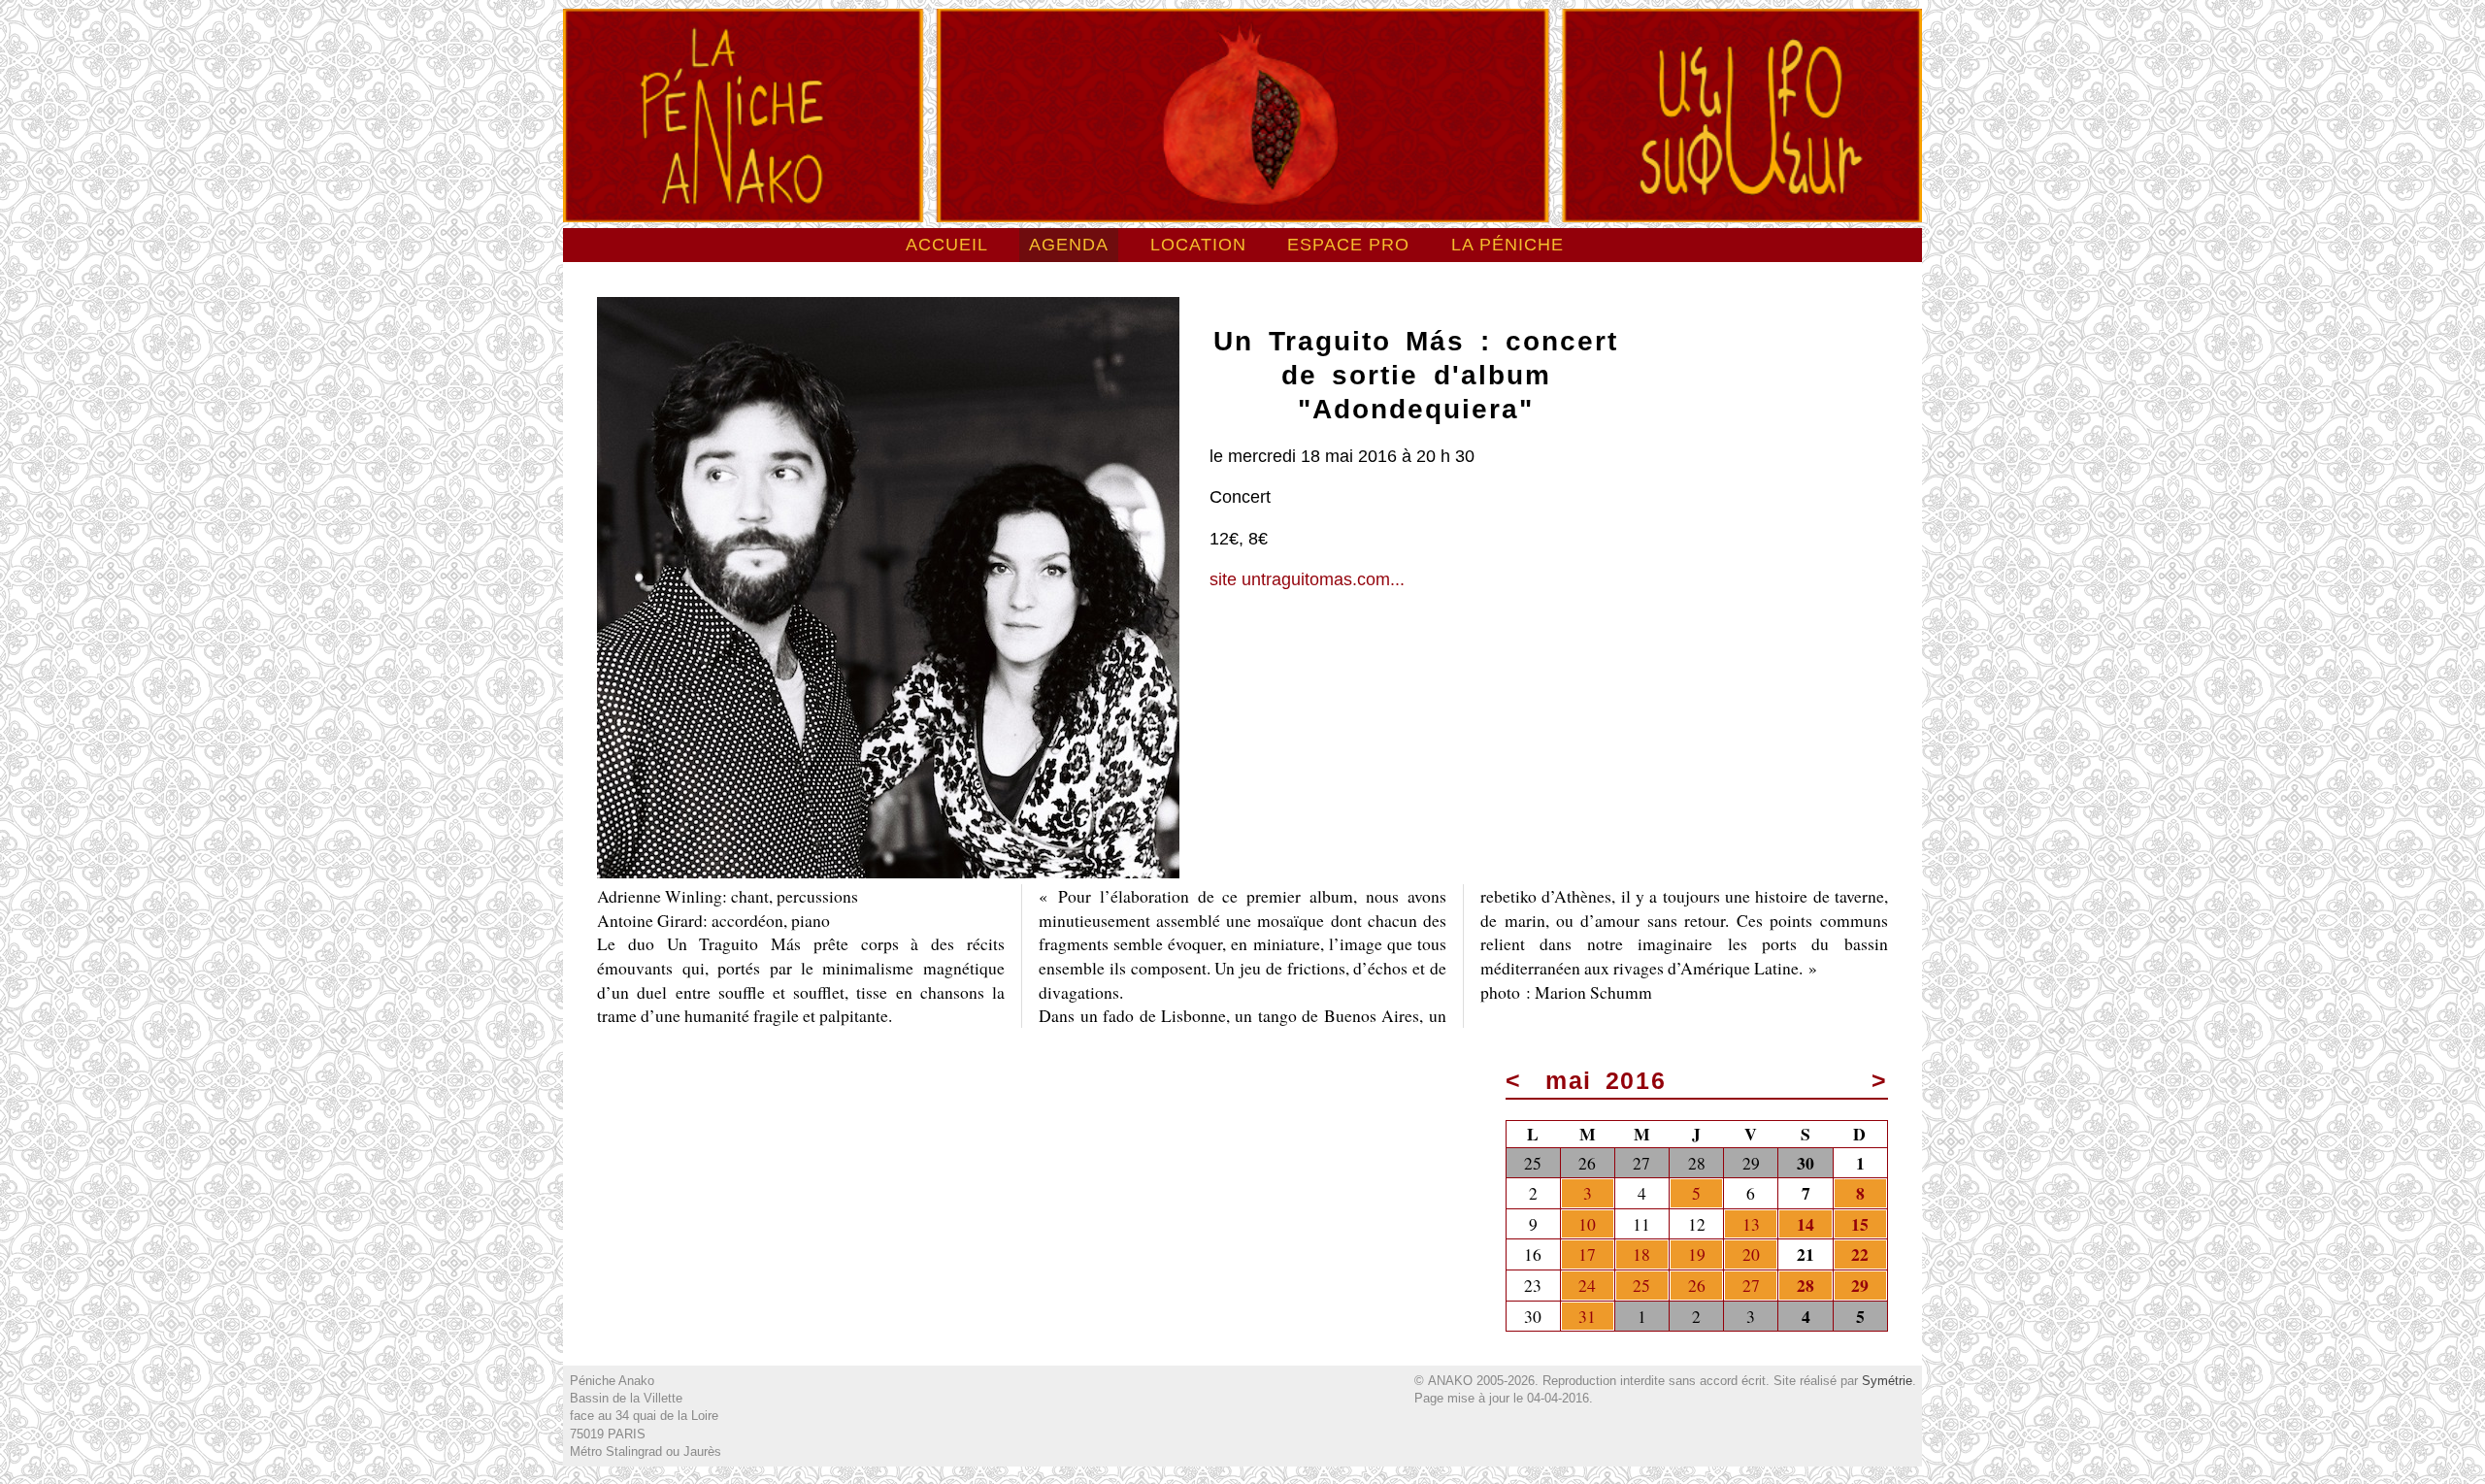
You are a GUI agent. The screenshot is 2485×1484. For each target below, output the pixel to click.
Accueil (947, 245)
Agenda (1069, 245)
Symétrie (1887, 1381)
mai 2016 (1607, 1081)
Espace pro (1348, 245)
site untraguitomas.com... (1307, 579)
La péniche (1508, 245)
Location (1198, 245)
